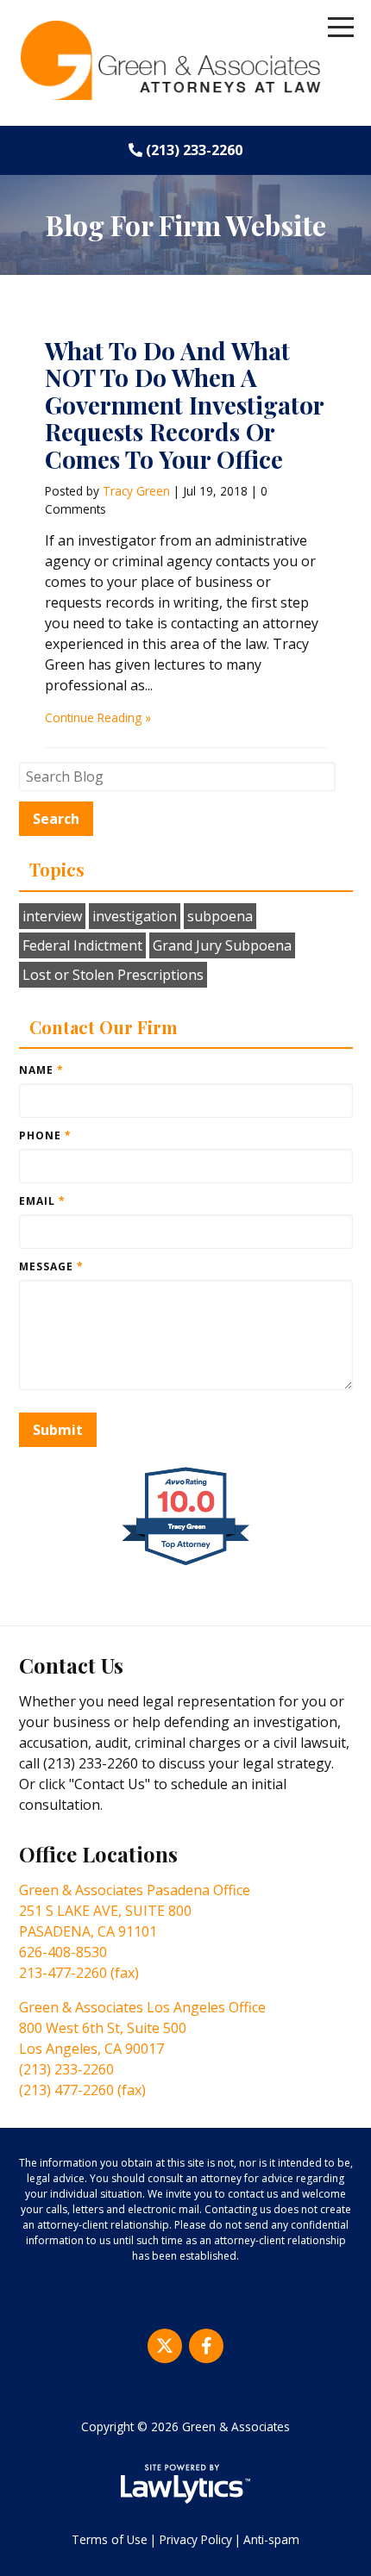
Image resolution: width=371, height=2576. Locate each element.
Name (41, 1070)
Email (42, 1201)
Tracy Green (136, 491)
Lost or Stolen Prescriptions (113, 975)
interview (52, 916)
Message (51, 1266)
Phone (45, 1135)
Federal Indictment (82, 945)
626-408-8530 (63, 1952)
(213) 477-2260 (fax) (82, 2090)
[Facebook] (206, 2346)
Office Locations (98, 1854)
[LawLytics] (185, 2484)
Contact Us (71, 1665)
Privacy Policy (196, 2539)
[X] (165, 2346)
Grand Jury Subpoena (222, 945)
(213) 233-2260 (194, 150)
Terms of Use (110, 2539)
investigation (135, 916)
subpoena (220, 916)
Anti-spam (271, 2539)
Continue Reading (93, 717)
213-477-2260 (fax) (79, 1973)
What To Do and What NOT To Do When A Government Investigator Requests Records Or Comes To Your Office (184, 405)
